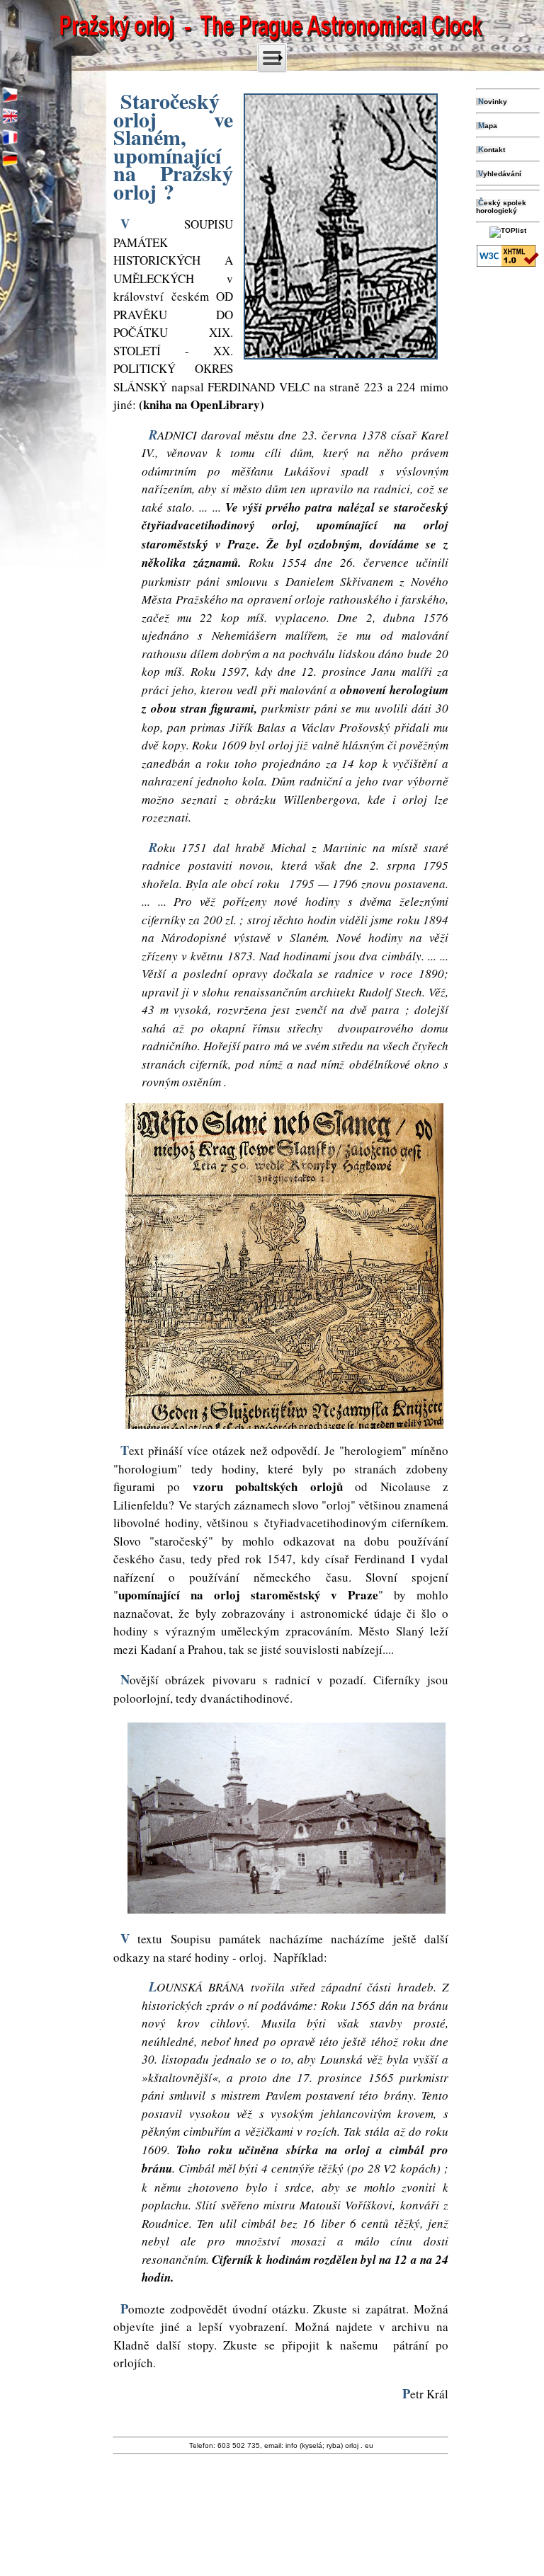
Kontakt (492, 150)
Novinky (493, 102)
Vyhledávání (500, 174)
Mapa (488, 126)
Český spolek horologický (501, 207)
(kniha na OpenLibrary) (202, 404)
